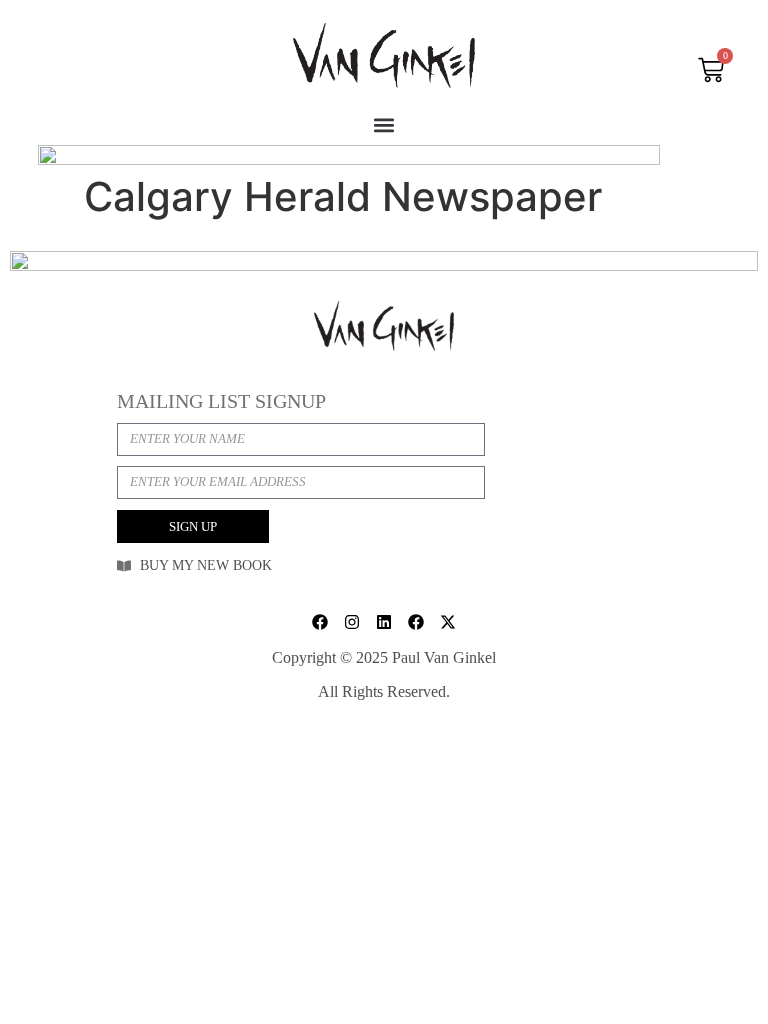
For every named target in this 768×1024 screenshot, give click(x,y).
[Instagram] (352, 622)
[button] (384, 124)
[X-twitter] (448, 622)
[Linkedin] (384, 622)
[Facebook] (320, 622)
